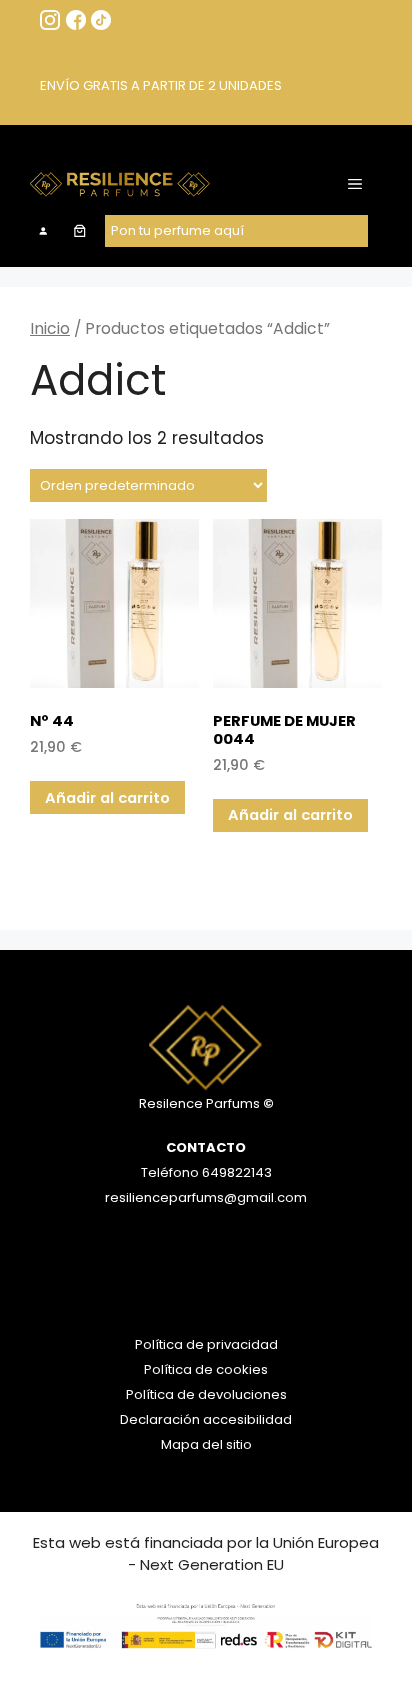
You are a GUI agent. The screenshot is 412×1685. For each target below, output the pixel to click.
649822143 (235, 1172)
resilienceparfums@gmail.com (206, 1197)
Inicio (50, 328)
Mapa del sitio (206, 1444)
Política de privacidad (206, 1344)
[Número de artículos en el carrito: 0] (80, 231)
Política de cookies (206, 1369)
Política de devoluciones (206, 1394)
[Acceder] (42, 231)
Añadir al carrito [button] (107, 797)
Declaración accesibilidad (206, 1419)
